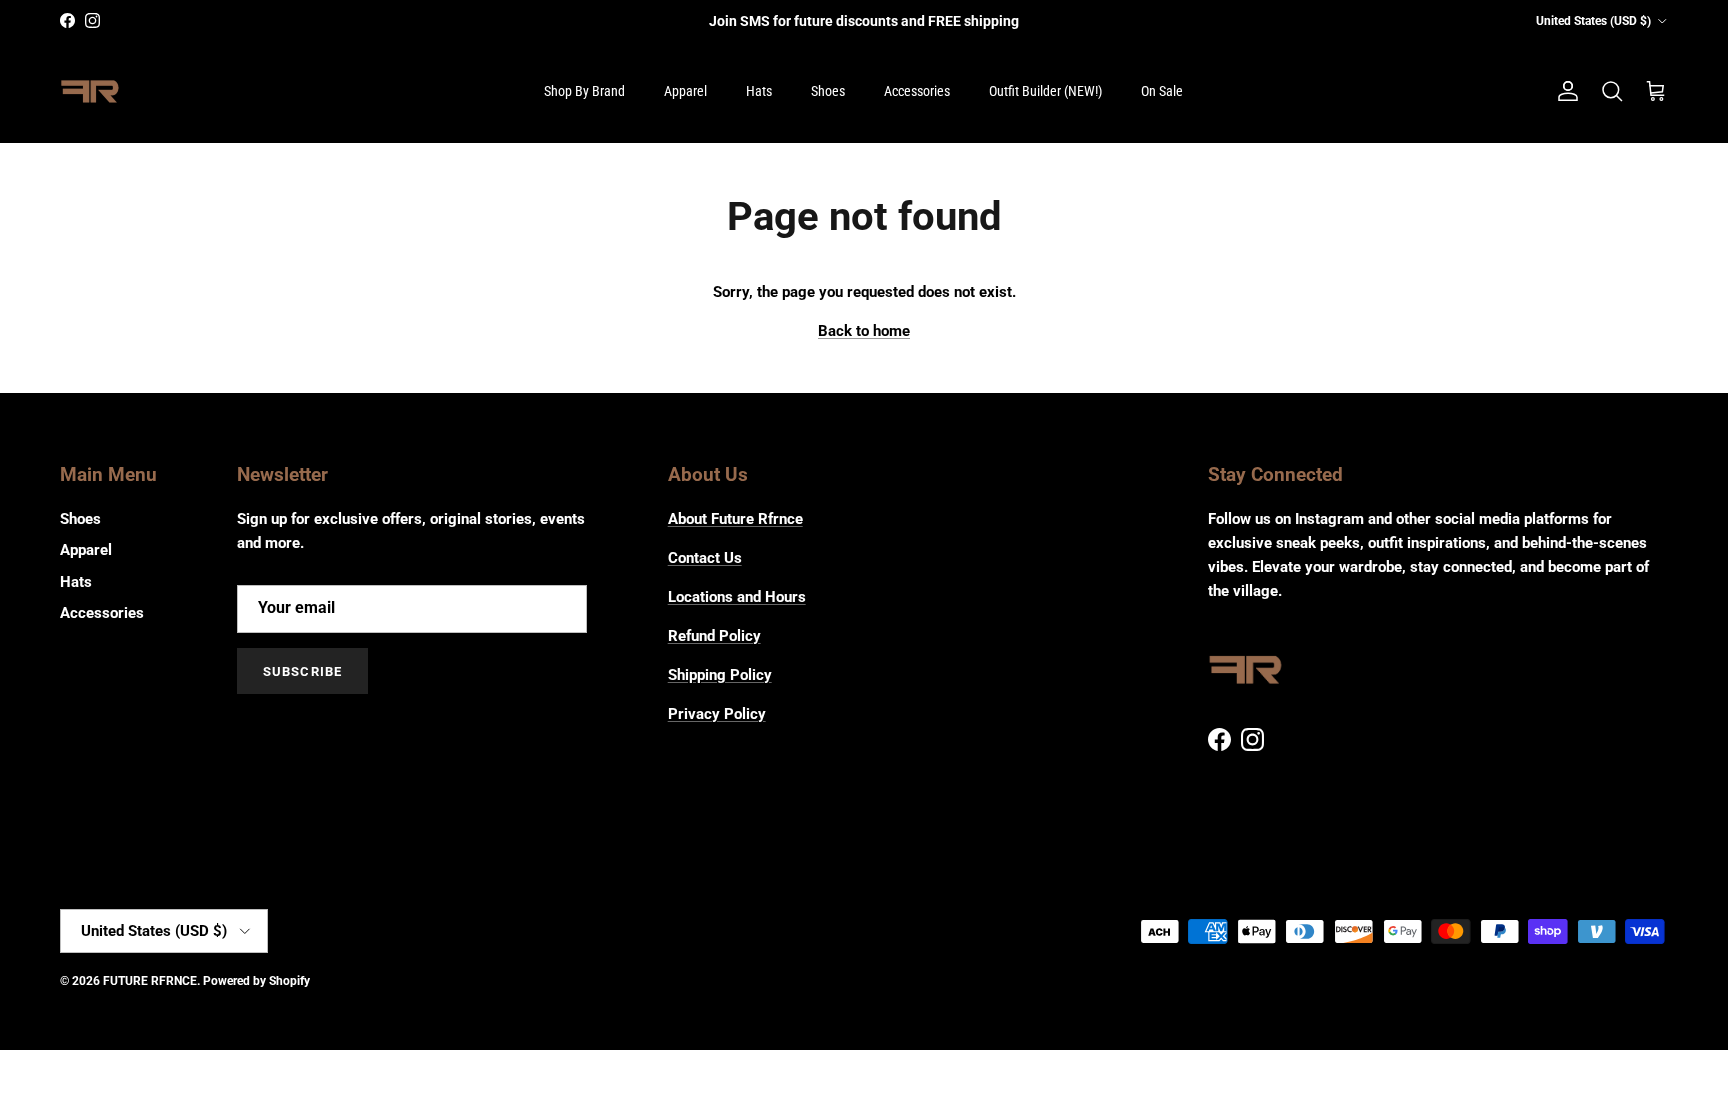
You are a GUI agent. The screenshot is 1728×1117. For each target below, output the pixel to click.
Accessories (917, 91)
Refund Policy (714, 636)
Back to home (864, 331)
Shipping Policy (720, 675)
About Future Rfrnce (735, 519)
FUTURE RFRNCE (150, 981)
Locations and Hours (737, 597)
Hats (759, 91)
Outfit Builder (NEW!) (1045, 91)
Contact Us (705, 558)
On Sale (1162, 91)
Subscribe (302, 671)
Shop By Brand (584, 91)
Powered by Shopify (256, 981)
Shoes (828, 91)
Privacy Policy (717, 714)
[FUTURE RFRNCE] (90, 92)
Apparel (685, 91)
